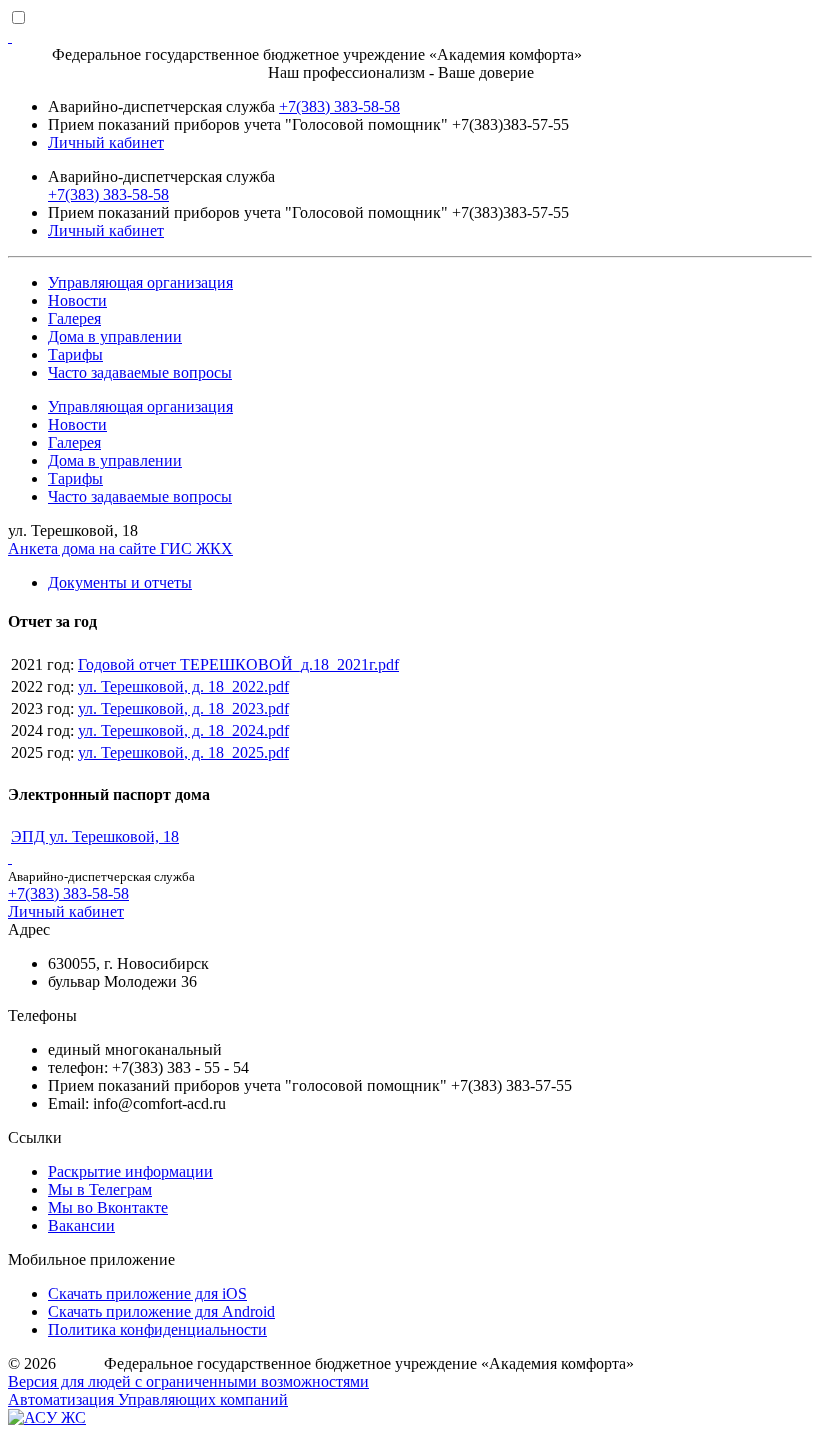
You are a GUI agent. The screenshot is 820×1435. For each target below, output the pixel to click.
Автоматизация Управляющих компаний (148, 1399)
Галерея (74, 318)
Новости (77, 300)
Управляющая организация (140, 282)
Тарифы (75, 354)
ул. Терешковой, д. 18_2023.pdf (183, 708)
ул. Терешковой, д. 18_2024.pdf (183, 730)
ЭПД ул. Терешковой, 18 (95, 836)
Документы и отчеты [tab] (120, 582)
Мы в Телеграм (100, 1189)
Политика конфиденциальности (157, 1329)
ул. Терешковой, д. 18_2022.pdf (183, 686)
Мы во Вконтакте (108, 1207)
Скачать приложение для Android (161, 1311)
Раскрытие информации (130, 1171)
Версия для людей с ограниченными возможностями (188, 1381)
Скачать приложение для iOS (147, 1293)
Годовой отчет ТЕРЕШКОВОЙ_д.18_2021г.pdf (238, 664)
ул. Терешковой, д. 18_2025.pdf (183, 752)
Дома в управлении (115, 336)
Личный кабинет (106, 142)
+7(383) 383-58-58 (339, 106)
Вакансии (81, 1225)
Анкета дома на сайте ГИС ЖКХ (120, 548)
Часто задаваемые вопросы (140, 372)
